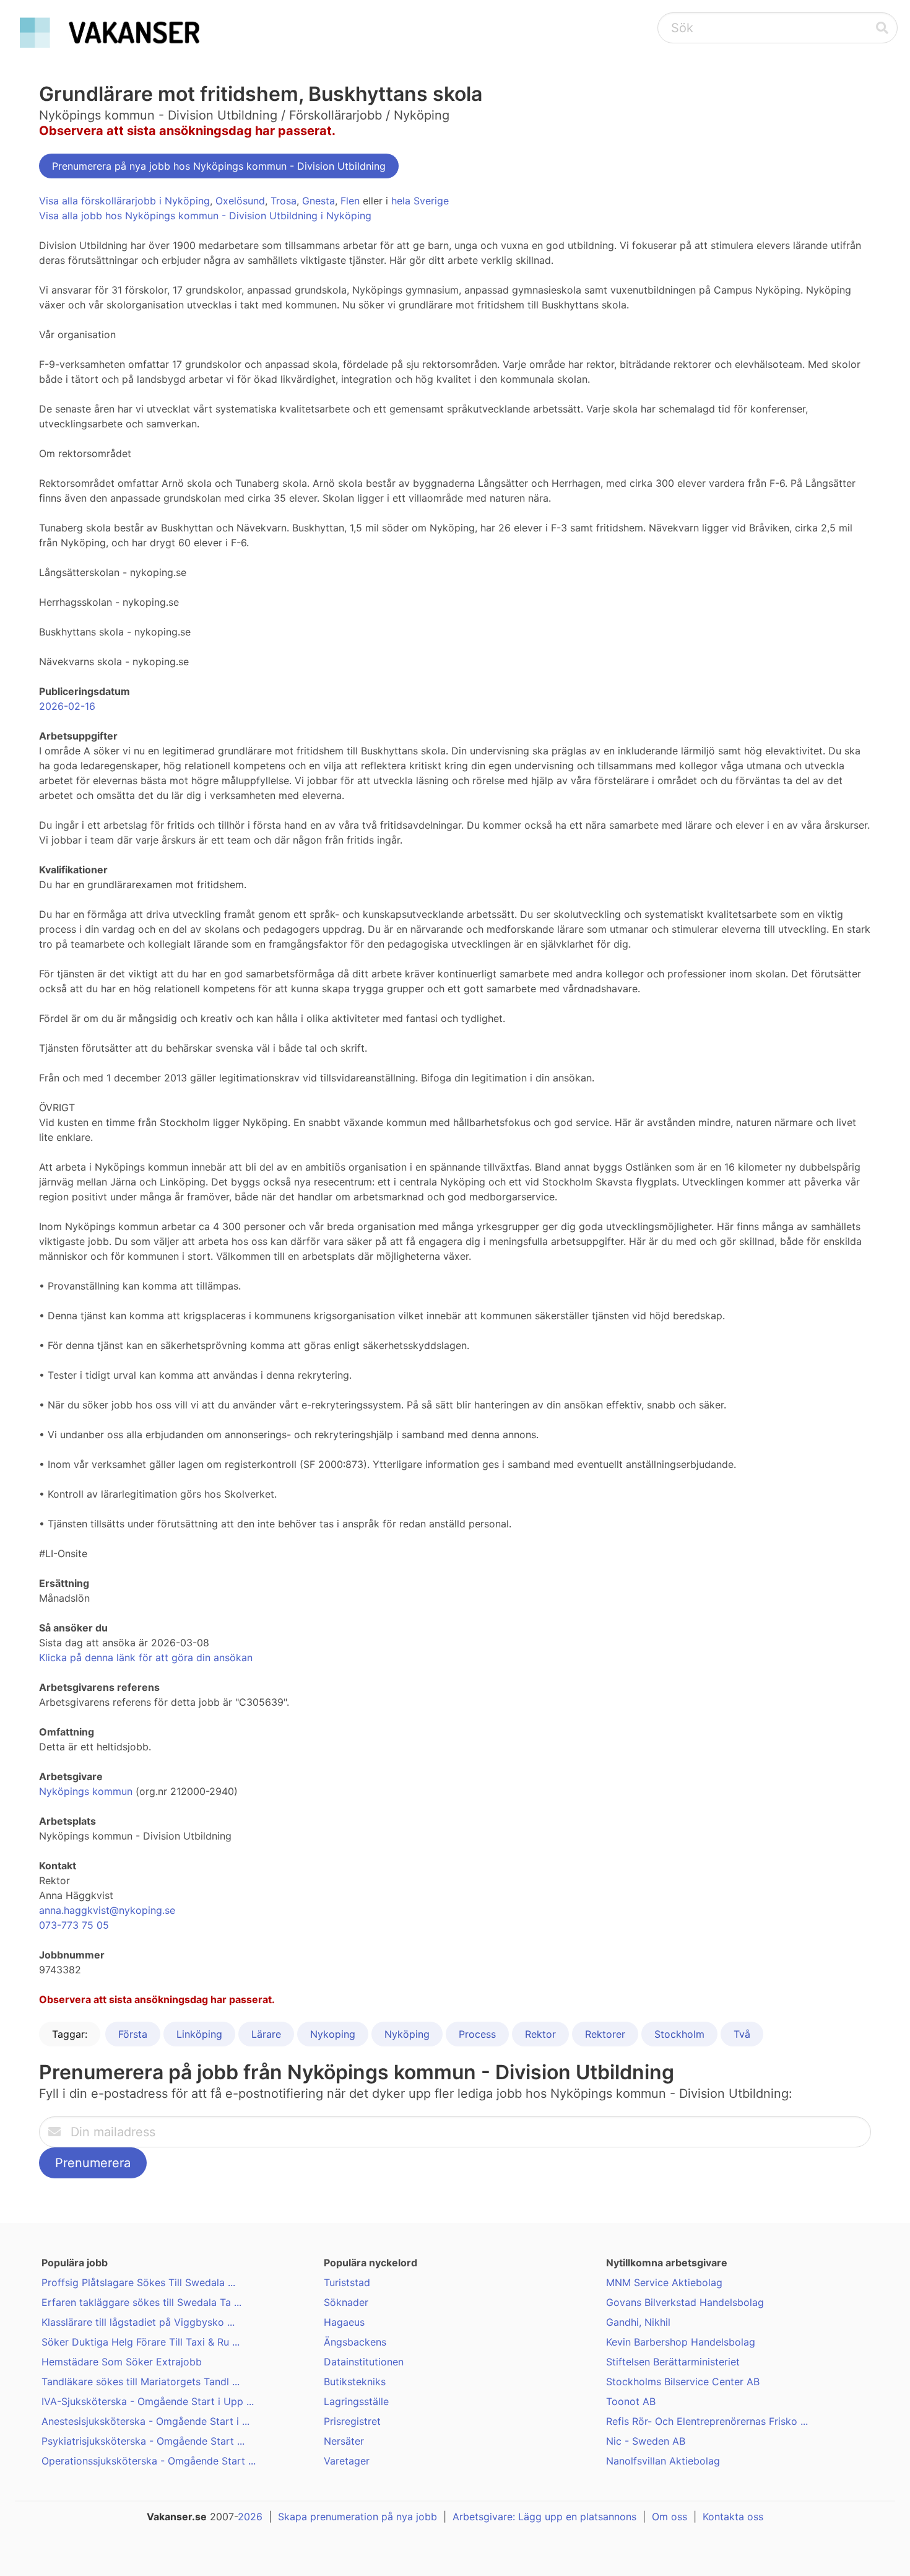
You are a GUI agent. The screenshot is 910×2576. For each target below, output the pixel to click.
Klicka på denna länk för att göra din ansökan (146, 1657)
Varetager (347, 2461)
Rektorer (605, 2034)
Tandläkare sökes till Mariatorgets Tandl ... (141, 2382)
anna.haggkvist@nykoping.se (107, 1910)
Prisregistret (352, 2421)
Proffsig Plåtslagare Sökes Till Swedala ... (138, 2282)
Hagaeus (344, 2322)
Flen (350, 201)
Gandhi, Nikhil (638, 2322)
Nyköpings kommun (86, 1791)
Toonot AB (631, 2401)
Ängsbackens (355, 2342)
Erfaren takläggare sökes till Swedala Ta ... (141, 2302)
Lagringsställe (356, 2401)
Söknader (346, 2302)
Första (133, 2034)
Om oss (669, 2517)
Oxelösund (240, 201)
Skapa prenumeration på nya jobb (357, 2517)
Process (477, 2034)
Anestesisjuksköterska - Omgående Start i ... (145, 2421)
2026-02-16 (67, 706)
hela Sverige (420, 201)
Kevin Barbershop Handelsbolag (681, 2342)
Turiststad (347, 2282)
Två (742, 2034)
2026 (250, 2517)
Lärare (266, 2034)
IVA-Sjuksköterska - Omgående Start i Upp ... (148, 2401)
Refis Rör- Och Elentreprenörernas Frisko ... (707, 2421)
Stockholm (679, 2034)
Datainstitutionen (364, 2362)
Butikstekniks (355, 2382)
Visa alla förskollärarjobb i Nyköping (124, 201)
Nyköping (407, 2034)
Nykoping (333, 2034)
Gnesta (318, 201)
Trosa (284, 201)
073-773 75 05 (74, 1925)
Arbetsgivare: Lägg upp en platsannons (544, 2517)
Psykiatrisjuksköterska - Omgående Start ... (143, 2441)
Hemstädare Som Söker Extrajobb (122, 2362)
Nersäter (344, 2441)
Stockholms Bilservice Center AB (683, 2382)
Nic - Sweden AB (646, 2441)
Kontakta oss (733, 2517)
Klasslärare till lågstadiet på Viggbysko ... (138, 2322)
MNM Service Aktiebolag (664, 2282)
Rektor (540, 2034)
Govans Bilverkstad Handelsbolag (685, 2302)
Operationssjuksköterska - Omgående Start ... (149, 2461)
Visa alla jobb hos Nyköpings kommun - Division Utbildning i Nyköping (205, 216)
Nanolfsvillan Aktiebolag (663, 2461)
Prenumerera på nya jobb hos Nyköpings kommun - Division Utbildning (219, 166)
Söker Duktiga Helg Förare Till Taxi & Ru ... (141, 2342)
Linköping (199, 2034)
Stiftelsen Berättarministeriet (673, 2362)
